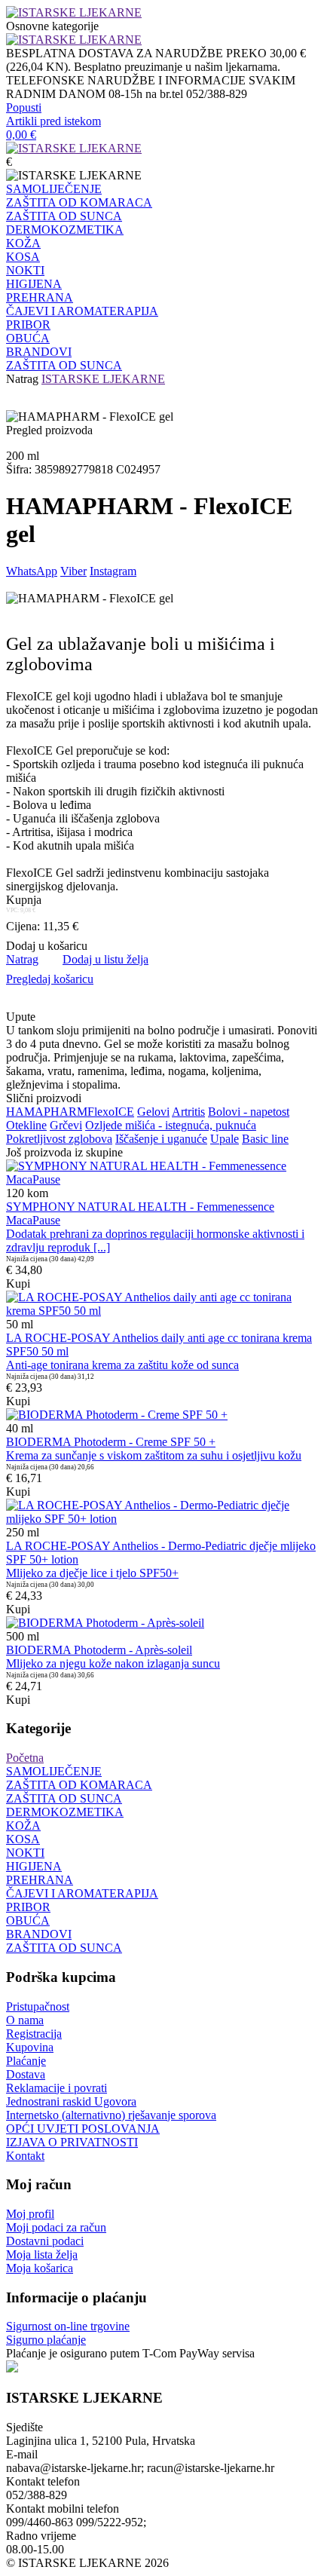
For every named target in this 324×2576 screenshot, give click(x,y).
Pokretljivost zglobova (59, 1139)
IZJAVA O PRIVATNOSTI (72, 2142)
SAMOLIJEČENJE (54, 189)
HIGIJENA (34, 284)
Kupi (18, 1283)
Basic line (265, 1139)
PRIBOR (28, 325)
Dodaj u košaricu (47, 946)
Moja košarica (40, 2268)
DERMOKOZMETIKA (65, 230)
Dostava (26, 2074)
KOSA (23, 257)
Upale (225, 1139)
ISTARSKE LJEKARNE (103, 379)
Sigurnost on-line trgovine (68, 2326)
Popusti (24, 107)
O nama (25, 2020)
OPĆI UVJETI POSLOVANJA (83, 2129)
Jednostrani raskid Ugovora (71, 2101)
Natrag (22, 379)
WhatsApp (32, 571)
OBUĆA (28, 338)
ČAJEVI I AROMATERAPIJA (82, 311)
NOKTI (25, 270)
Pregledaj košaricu (50, 979)
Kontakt (25, 2156)
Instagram (113, 571)
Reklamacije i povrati (57, 2088)
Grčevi (66, 1125)
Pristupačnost (38, 2006)
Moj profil (30, 2214)
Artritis (188, 1112)
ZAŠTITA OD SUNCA (64, 216)
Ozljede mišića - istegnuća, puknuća (171, 1125)
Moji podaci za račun (56, 2227)
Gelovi (153, 1112)
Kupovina (30, 2047)
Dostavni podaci (45, 2241)
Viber (73, 571)
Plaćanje (26, 2061)
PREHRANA (40, 297)
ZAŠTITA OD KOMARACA (79, 202)
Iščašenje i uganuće (161, 1139)
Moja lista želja (42, 2254)
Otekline (26, 1125)
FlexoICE (111, 1112)
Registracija (34, 2034)
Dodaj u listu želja (105, 959)
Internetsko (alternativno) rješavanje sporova (111, 2115)
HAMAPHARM (47, 1112)
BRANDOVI (39, 352)
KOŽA (23, 243)
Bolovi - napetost (249, 1112)
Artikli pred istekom (53, 121)
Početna (25, 1758)
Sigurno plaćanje (46, 2340)
